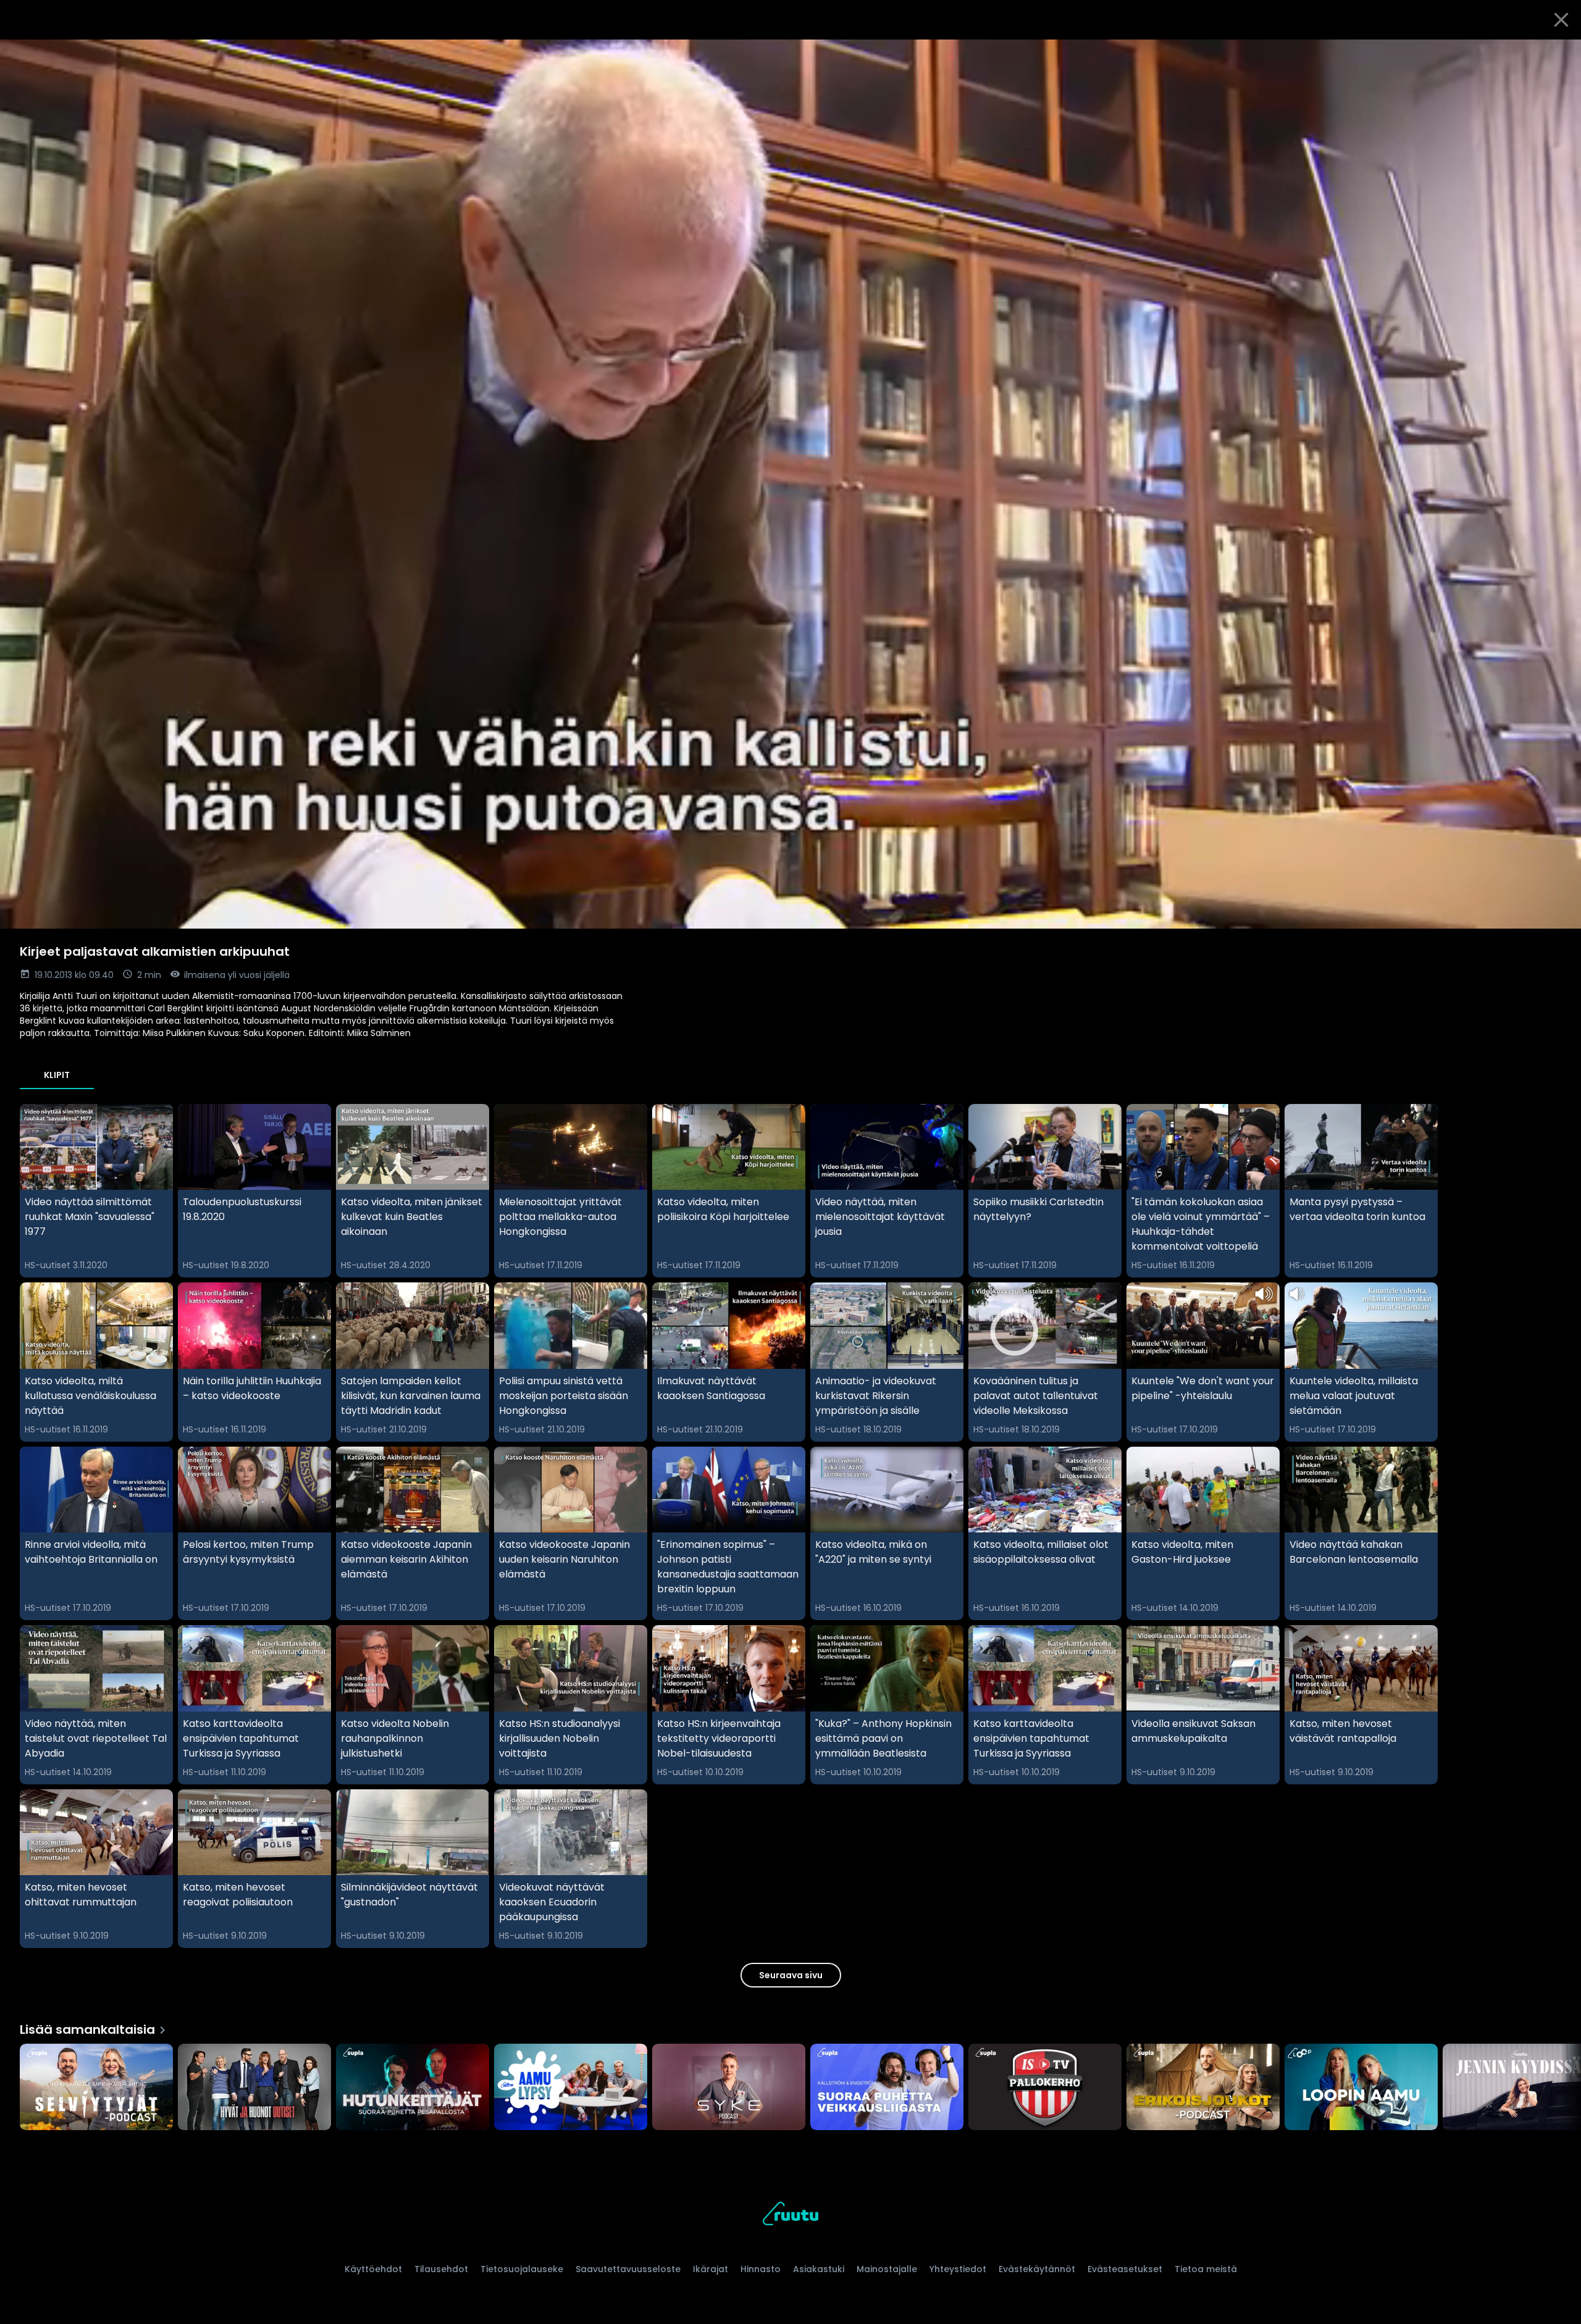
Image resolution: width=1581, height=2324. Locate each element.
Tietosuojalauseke (522, 2269)
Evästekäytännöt (1037, 2269)
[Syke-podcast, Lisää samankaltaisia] (729, 2088)
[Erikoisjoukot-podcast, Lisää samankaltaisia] (1203, 2088)
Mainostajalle (887, 2269)
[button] (790, 484)
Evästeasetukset (1125, 2269)
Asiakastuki (819, 2269)
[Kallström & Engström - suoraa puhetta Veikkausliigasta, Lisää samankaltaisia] (887, 2088)
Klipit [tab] (57, 1075)
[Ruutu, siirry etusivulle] (790, 2216)
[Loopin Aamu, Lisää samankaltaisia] (1361, 2088)
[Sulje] (1561, 20)
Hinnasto (761, 2269)
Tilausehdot (441, 2269)
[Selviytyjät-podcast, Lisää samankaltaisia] (96, 2088)
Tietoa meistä (1206, 2269)
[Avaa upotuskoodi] (1558, 54)
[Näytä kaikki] (790, 2084)
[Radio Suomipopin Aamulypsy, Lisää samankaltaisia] (571, 2088)
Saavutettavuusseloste (628, 2269)
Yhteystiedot (958, 2269)
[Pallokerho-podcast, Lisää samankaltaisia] (1045, 2088)
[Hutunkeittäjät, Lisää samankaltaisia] (413, 2088)
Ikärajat (711, 2269)
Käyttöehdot (373, 2269)
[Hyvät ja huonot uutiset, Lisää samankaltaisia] (254, 2088)
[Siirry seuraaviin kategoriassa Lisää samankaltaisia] (1561, 2088)
